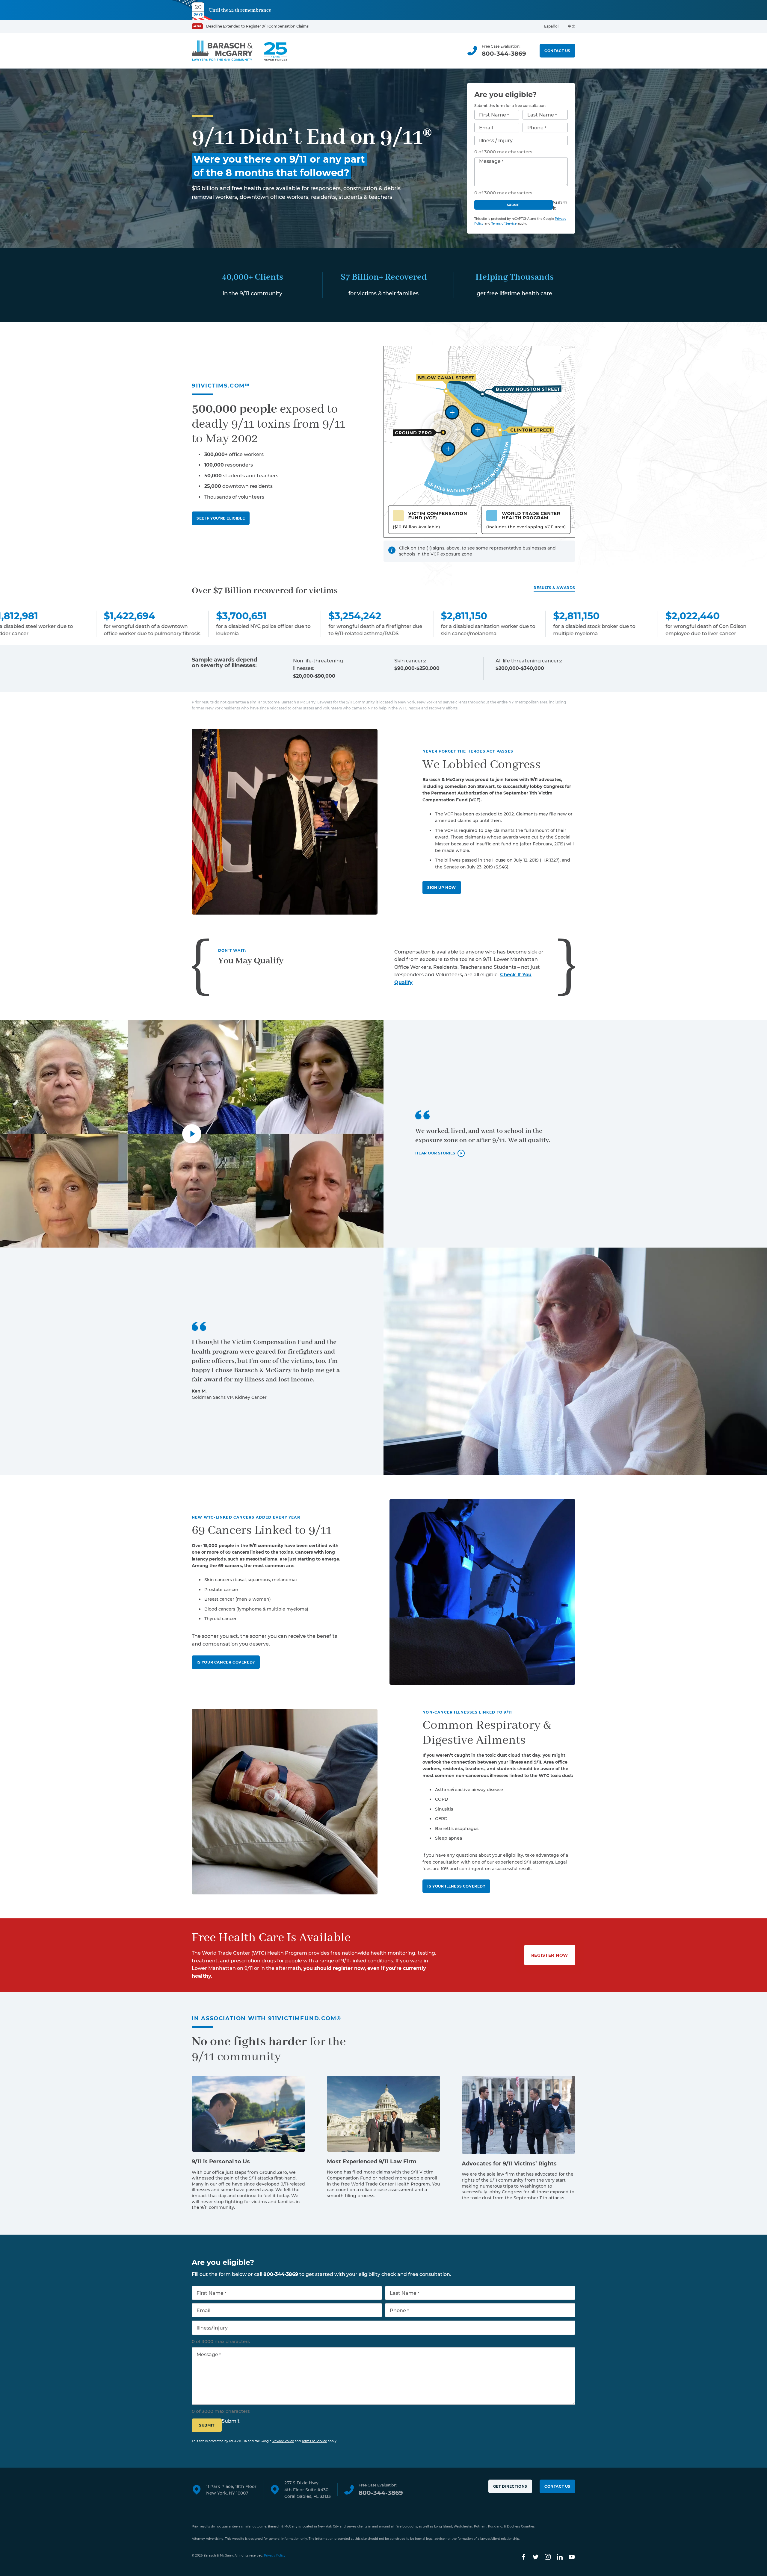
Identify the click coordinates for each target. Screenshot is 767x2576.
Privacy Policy (283, 2441)
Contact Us (557, 51)
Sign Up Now (442, 887)
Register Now (550, 1955)
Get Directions (510, 2486)
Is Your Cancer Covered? (226, 1662)
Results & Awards (554, 588)
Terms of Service (504, 224)
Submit (514, 205)
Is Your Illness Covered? (456, 1886)
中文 (572, 26)
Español (551, 26)
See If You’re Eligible (221, 518)
